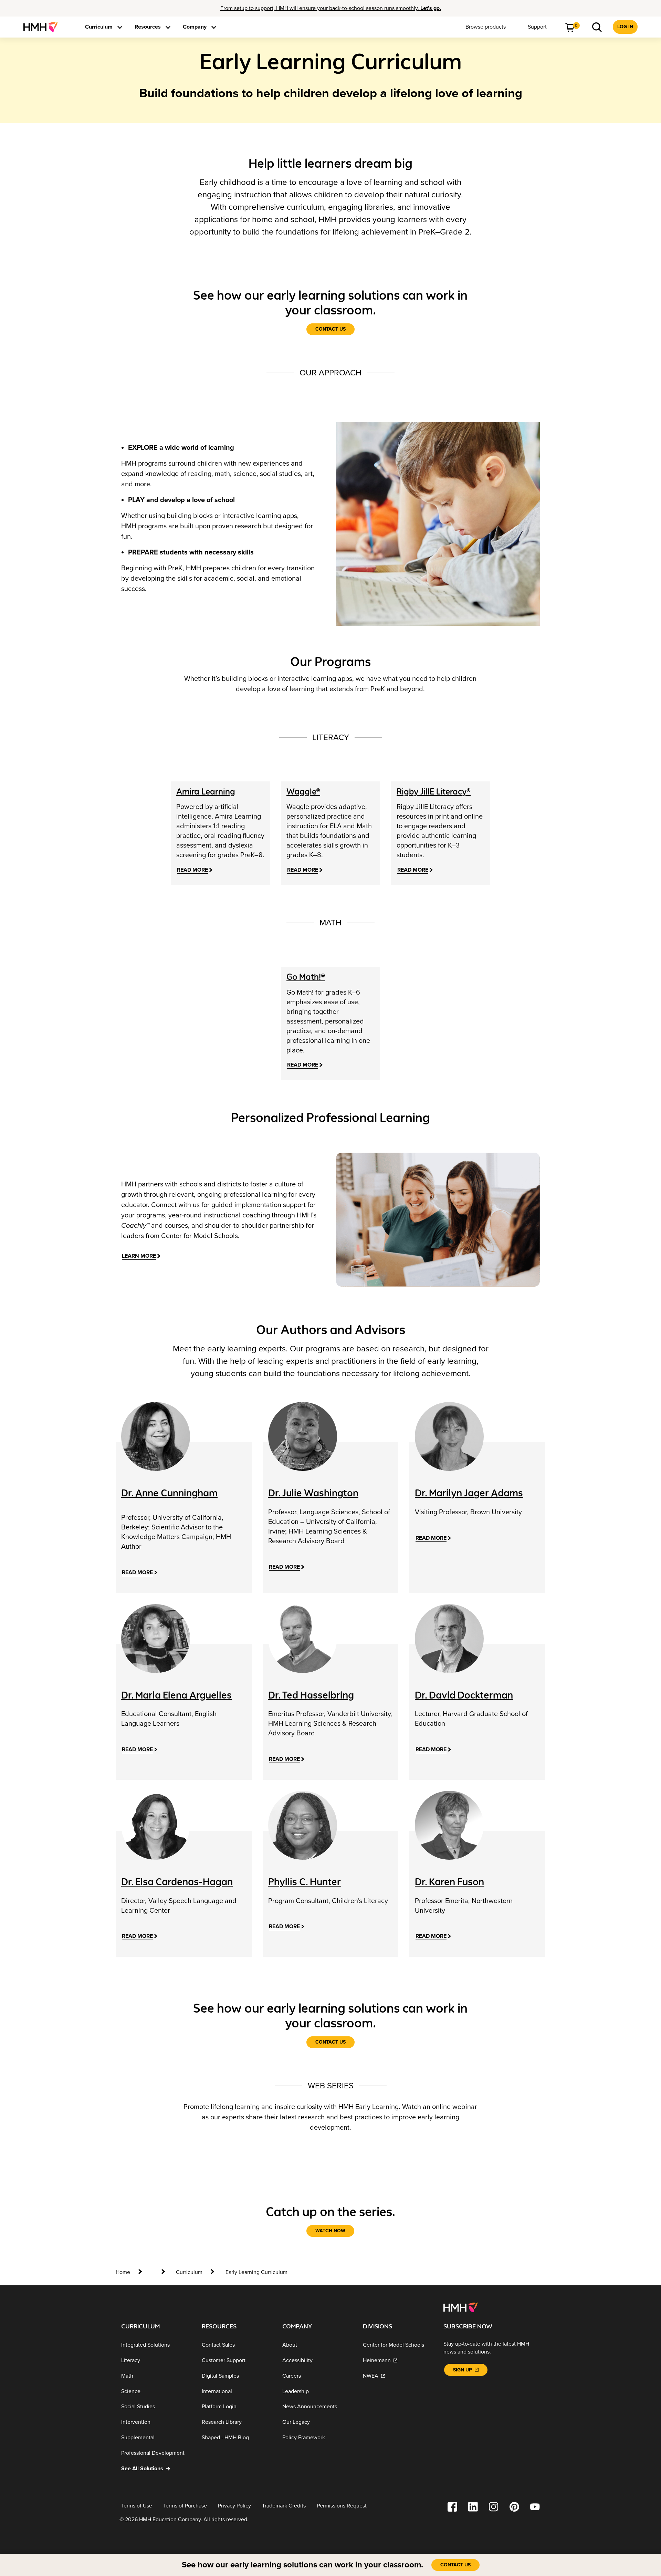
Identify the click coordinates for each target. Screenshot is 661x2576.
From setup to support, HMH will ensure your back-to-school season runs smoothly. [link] (331, 8)
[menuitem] (43, 27)
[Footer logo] (460, 2307)
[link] (43, 27)
